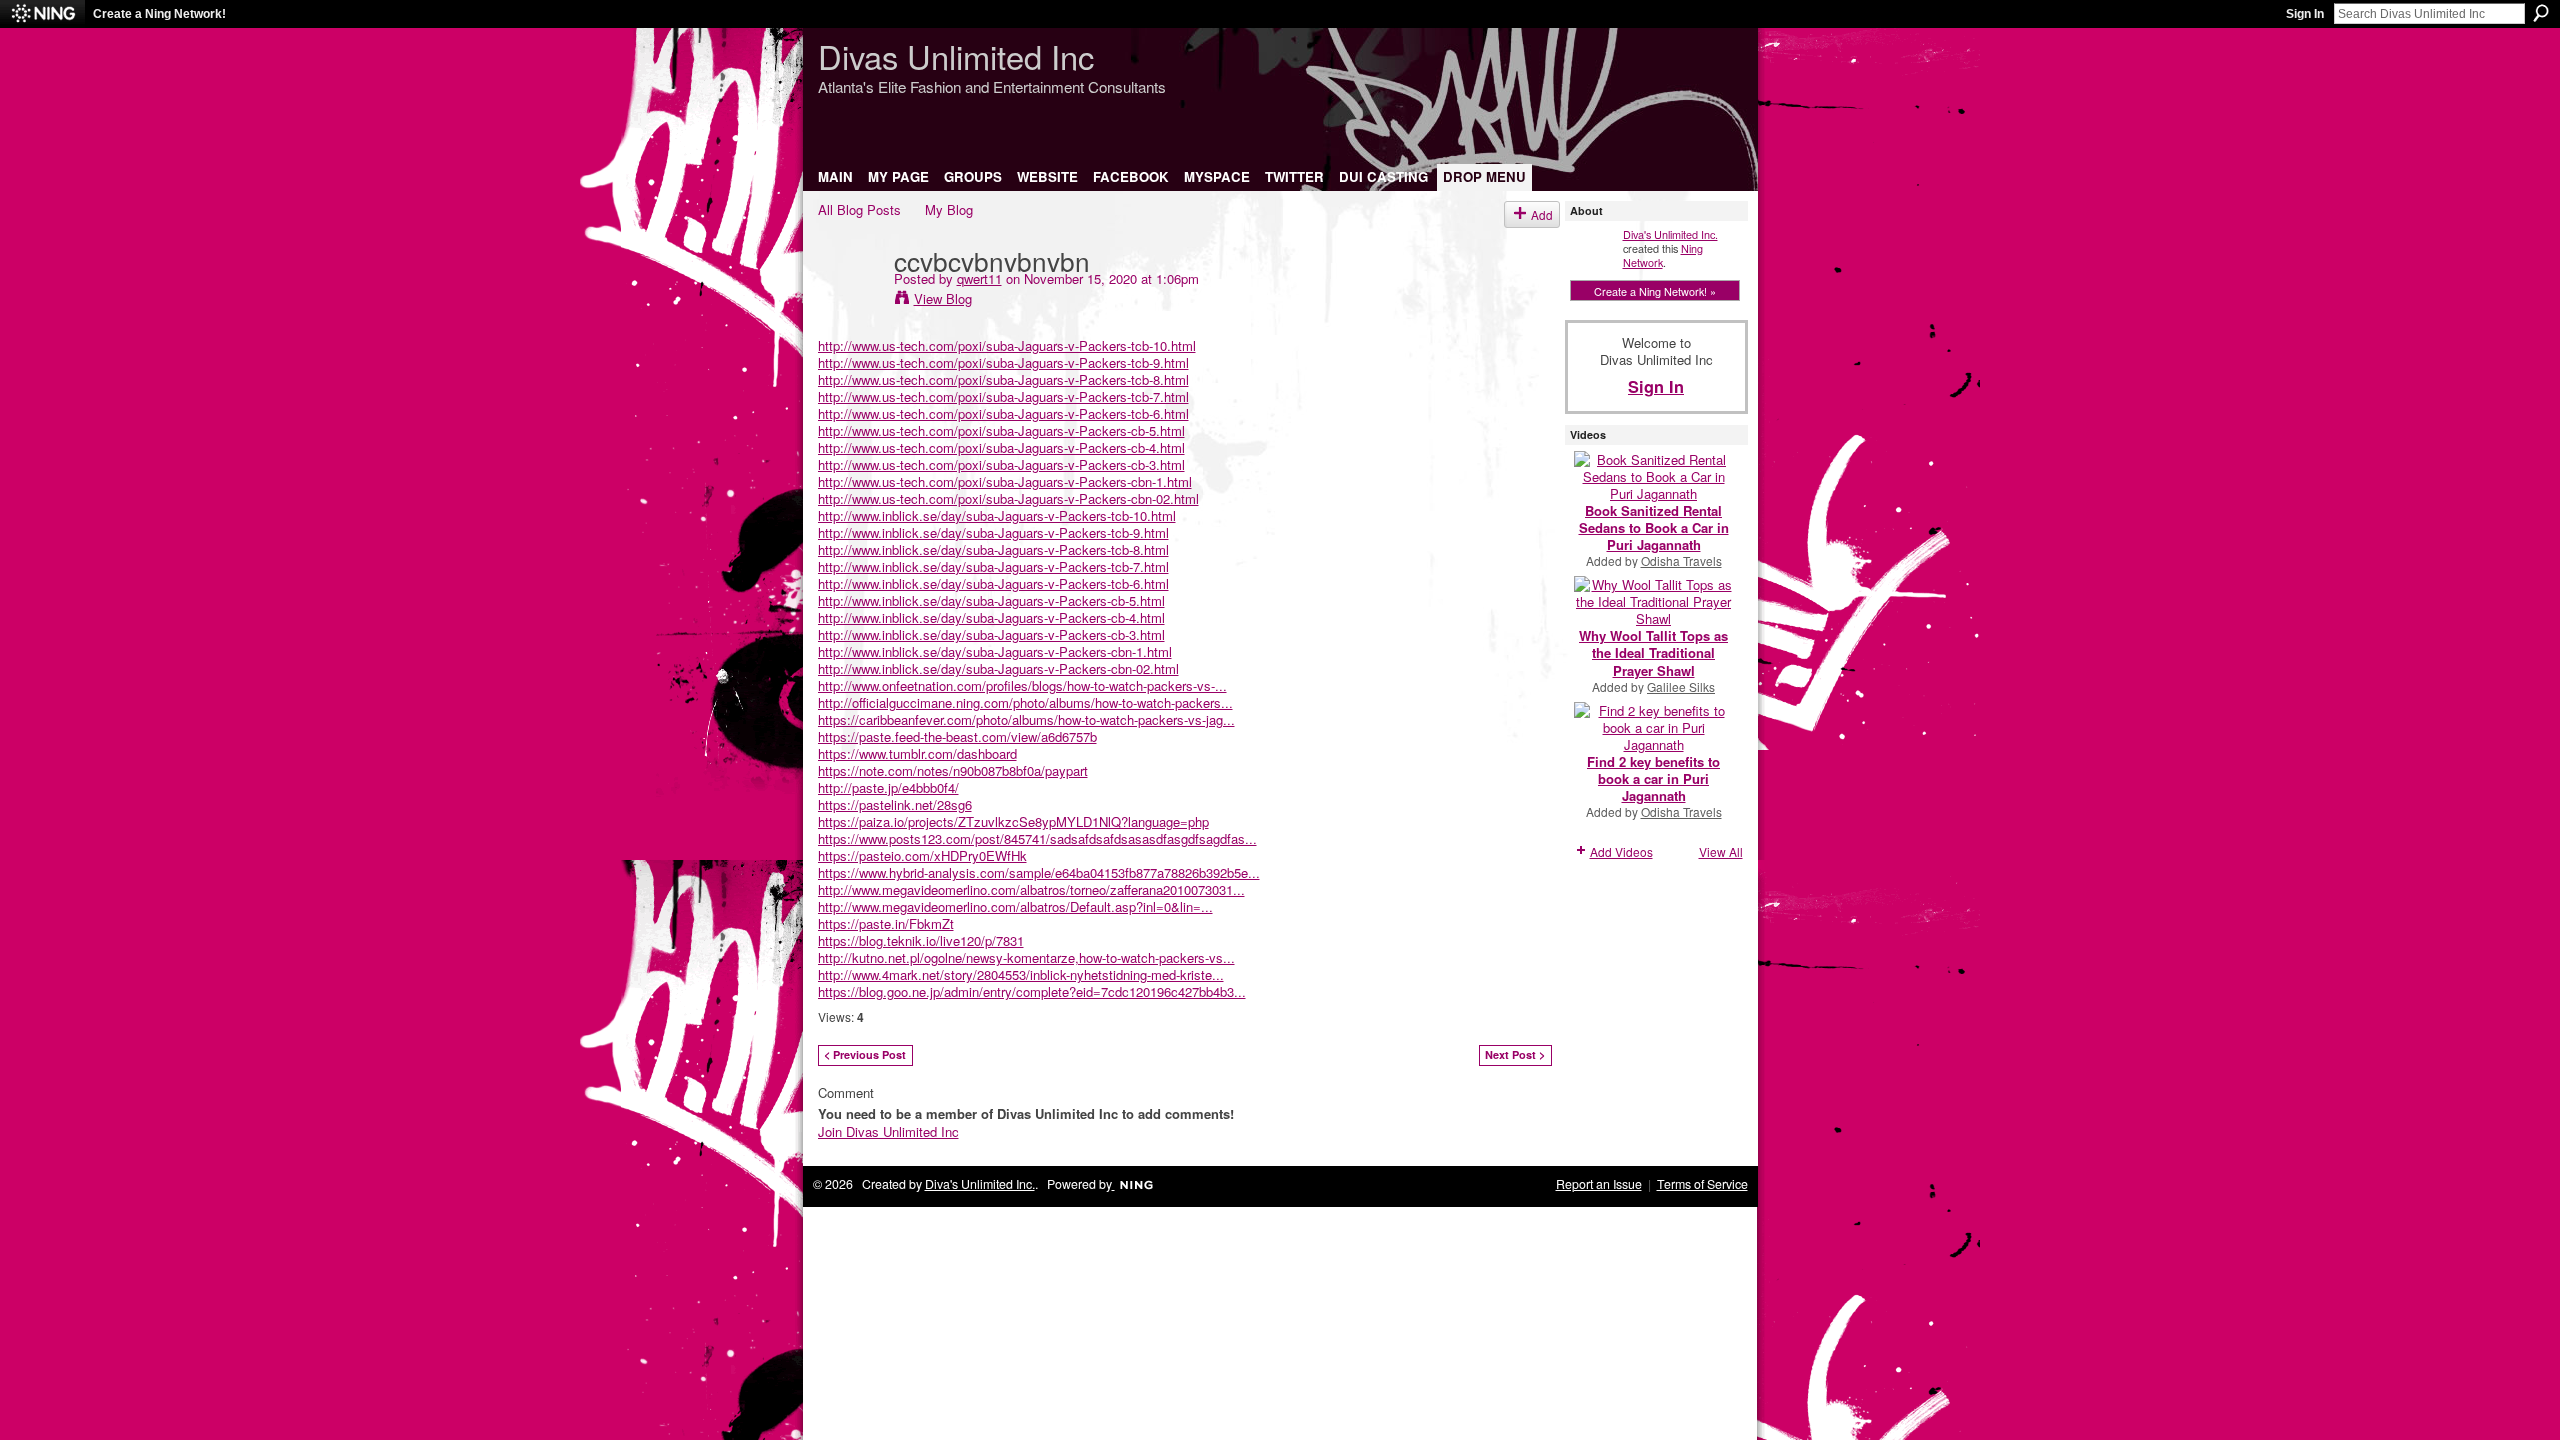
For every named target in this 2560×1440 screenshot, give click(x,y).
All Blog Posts (859, 209)
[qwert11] (850, 301)
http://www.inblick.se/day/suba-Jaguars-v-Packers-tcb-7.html (993, 566)
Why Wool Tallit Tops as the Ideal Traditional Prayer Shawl (1653, 652)
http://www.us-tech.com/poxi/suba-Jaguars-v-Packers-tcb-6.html (1003, 413)
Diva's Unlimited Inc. (1670, 234)
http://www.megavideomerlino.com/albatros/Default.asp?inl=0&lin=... (1015, 906)
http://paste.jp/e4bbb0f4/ (888, 787)
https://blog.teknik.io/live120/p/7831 (921, 940)
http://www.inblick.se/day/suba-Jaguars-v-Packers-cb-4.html (991, 617)
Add (1542, 214)
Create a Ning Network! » (1655, 291)
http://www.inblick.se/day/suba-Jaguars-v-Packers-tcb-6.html (993, 583)
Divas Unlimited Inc (956, 55)
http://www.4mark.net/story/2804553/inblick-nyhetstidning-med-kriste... (1021, 974)
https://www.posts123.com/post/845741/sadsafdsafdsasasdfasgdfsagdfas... (1037, 838)
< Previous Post (865, 1054)
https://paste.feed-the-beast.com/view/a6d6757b (957, 736)
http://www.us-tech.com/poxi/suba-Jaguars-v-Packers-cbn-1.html (1005, 481)
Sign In (2305, 14)
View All (1721, 851)
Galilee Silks (1681, 686)
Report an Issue (1599, 1184)
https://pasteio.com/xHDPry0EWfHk (922, 855)
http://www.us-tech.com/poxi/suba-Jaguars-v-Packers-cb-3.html (1001, 464)
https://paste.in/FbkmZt (886, 923)
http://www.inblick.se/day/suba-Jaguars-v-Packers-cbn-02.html (998, 668)
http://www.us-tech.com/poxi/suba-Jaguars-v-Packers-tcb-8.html (1003, 379)
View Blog (943, 298)
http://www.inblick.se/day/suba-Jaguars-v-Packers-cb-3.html (991, 634)
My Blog (949, 209)
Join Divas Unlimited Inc (888, 1131)
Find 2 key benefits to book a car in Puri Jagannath (1653, 778)
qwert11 (979, 278)
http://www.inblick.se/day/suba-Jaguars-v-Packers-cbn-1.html (995, 651)
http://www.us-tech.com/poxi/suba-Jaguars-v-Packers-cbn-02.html (1008, 498)
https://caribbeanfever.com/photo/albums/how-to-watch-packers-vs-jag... (1026, 719)
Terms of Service (1702, 1184)
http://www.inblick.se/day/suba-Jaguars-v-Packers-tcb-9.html (993, 532)
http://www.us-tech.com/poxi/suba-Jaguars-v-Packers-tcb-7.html (1003, 396)
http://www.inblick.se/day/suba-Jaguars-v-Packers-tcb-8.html (993, 549)
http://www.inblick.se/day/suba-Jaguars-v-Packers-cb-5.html (991, 600)
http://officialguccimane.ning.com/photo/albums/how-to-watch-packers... (1025, 702)
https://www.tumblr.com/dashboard (917, 753)
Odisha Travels (1681, 560)
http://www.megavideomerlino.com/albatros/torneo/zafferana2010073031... (1031, 889)
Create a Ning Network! (159, 14)
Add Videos (1621, 851)
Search (2541, 13)
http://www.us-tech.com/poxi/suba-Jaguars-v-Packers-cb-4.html (1001, 447)
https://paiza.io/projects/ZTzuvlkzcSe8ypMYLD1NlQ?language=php (1013, 821)
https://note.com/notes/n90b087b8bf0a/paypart (953, 770)
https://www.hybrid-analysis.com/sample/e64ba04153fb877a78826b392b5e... (1039, 872)
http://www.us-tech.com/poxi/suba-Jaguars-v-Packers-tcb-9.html (1003, 362)
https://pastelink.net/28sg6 (895, 804)
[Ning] (42, 14)
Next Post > (1515, 1054)
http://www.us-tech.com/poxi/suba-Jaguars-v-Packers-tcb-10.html (1007, 345)
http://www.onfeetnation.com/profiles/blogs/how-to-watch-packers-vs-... (1022, 685)
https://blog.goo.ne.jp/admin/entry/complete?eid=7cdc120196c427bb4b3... (1032, 991)
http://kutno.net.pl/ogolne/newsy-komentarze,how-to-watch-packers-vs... (1026, 957)
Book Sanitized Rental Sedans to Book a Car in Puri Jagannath (1654, 527)
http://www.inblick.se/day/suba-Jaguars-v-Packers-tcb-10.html (997, 515)
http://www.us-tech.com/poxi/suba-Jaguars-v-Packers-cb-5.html (1001, 430)
